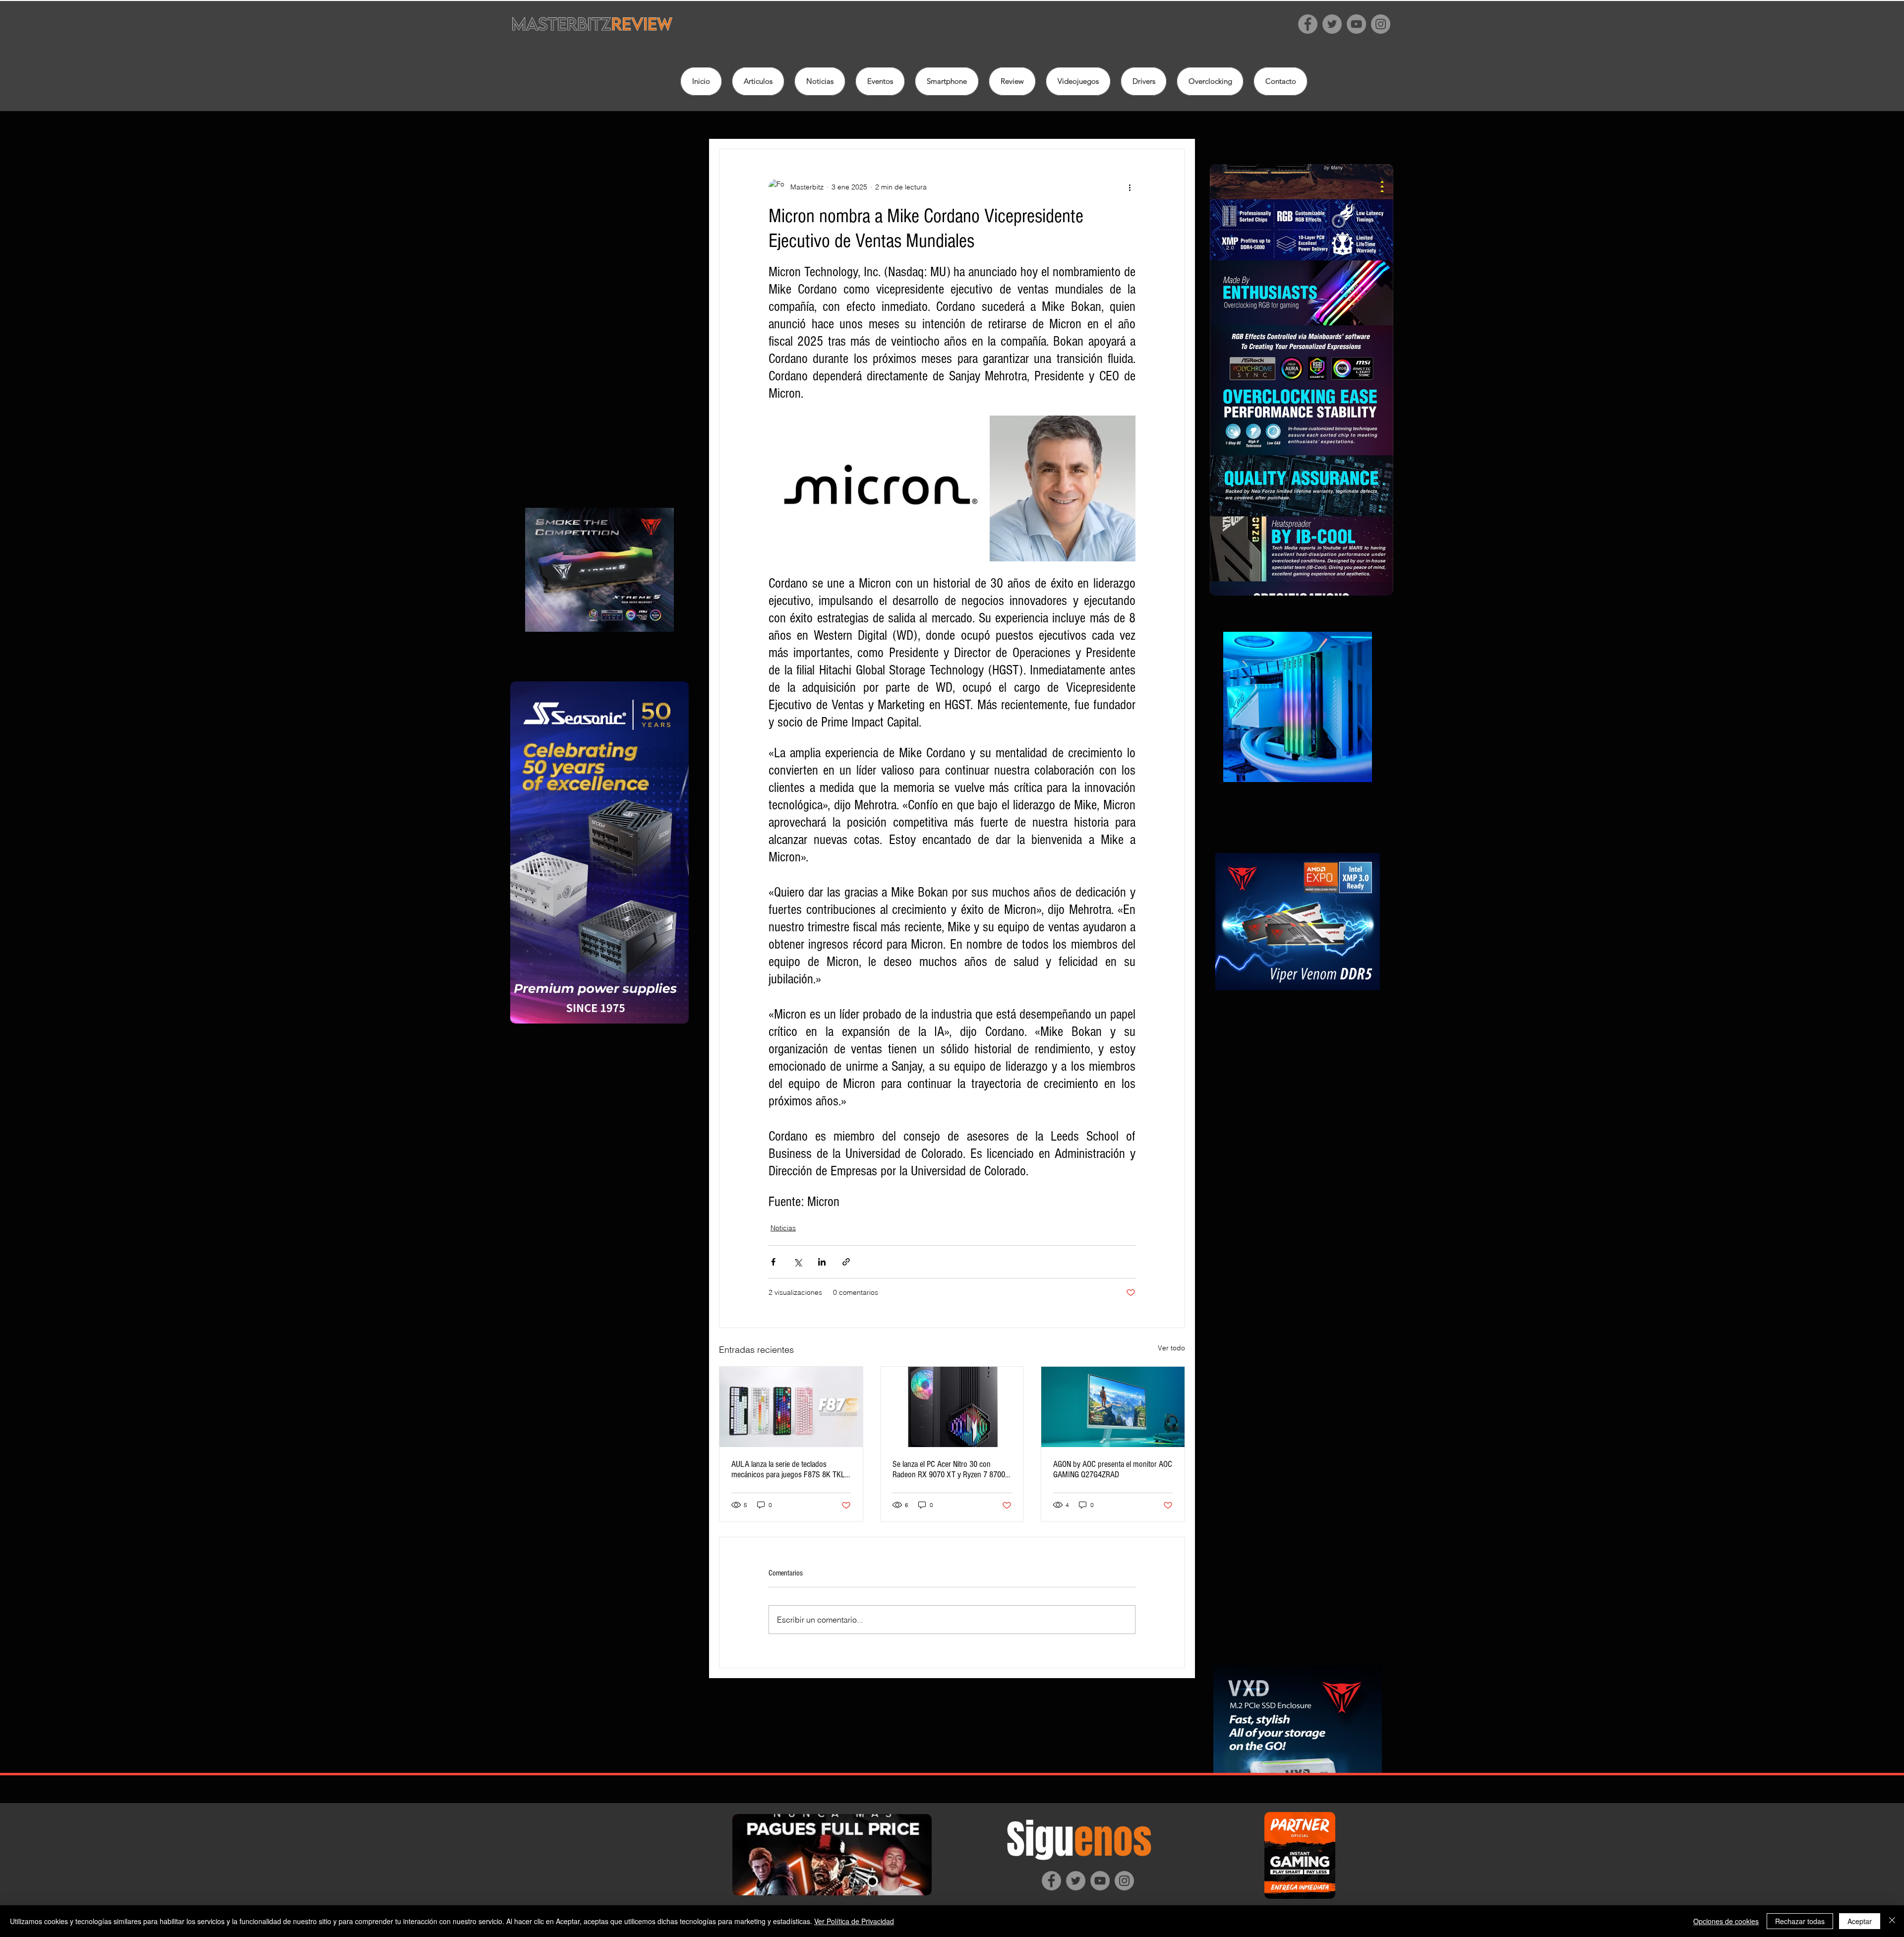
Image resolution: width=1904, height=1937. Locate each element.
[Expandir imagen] (878, 488)
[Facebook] (1308, 24)
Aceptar (1860, 1921)
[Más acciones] (1130, 187)
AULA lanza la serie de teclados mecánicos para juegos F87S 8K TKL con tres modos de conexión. (788, 1469)
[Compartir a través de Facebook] (773, 1262)
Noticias (783, 1228)
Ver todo (1171, 1348)
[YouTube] (1356, 24)
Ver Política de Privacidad (854, 1921)
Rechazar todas (1800, 1921)
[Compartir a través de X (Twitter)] (798, 1262)
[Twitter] (1332, 24)
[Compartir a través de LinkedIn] (822, 1262)
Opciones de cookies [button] (1726, 1921)
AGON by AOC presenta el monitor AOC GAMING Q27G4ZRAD (1113, 1469)
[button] (1012, 81)
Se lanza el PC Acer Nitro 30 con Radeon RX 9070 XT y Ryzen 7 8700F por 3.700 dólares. (951, 1469)
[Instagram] (1381, 24)
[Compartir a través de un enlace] (846, 1262)
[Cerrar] (1892, 1921)
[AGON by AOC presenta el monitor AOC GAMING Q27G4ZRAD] (1113, 1407)
